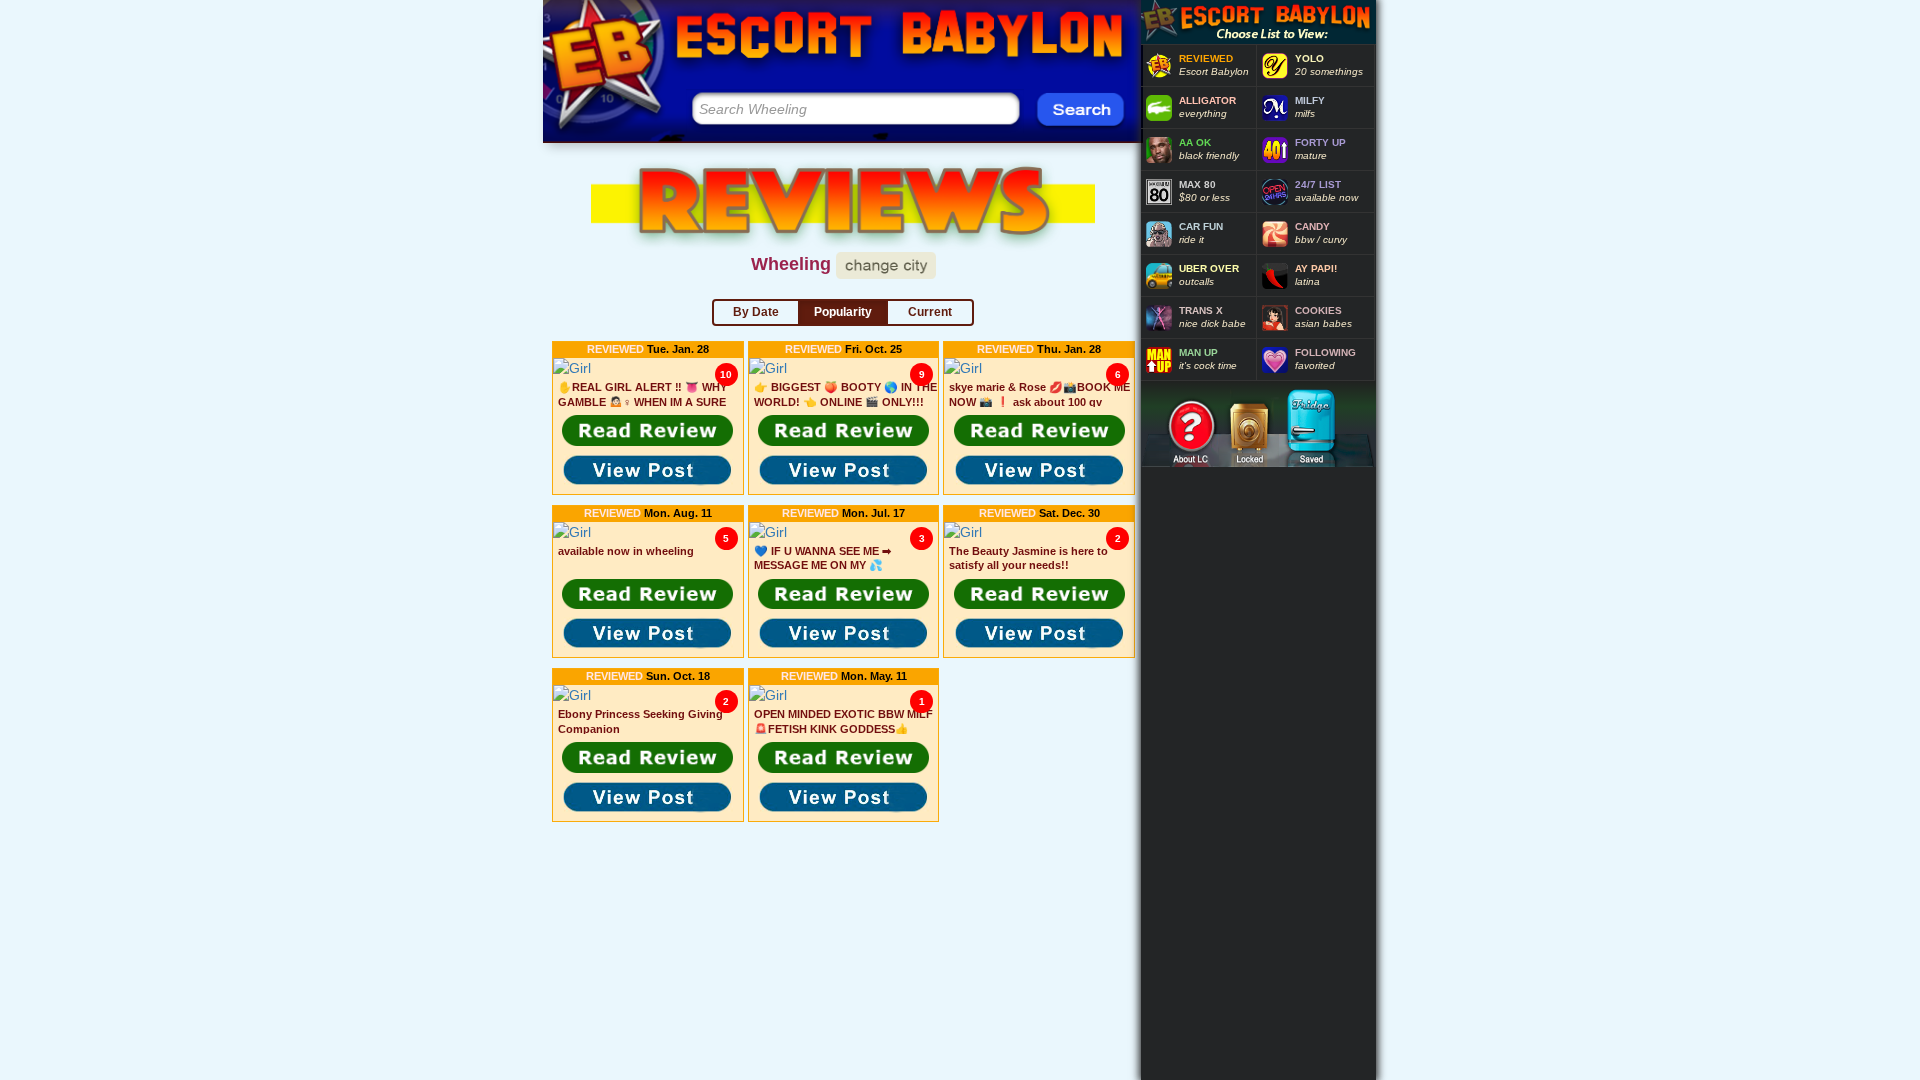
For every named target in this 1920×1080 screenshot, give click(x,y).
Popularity (843, 312)
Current (930, 312)
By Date (756, 312)
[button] (648, 430)
